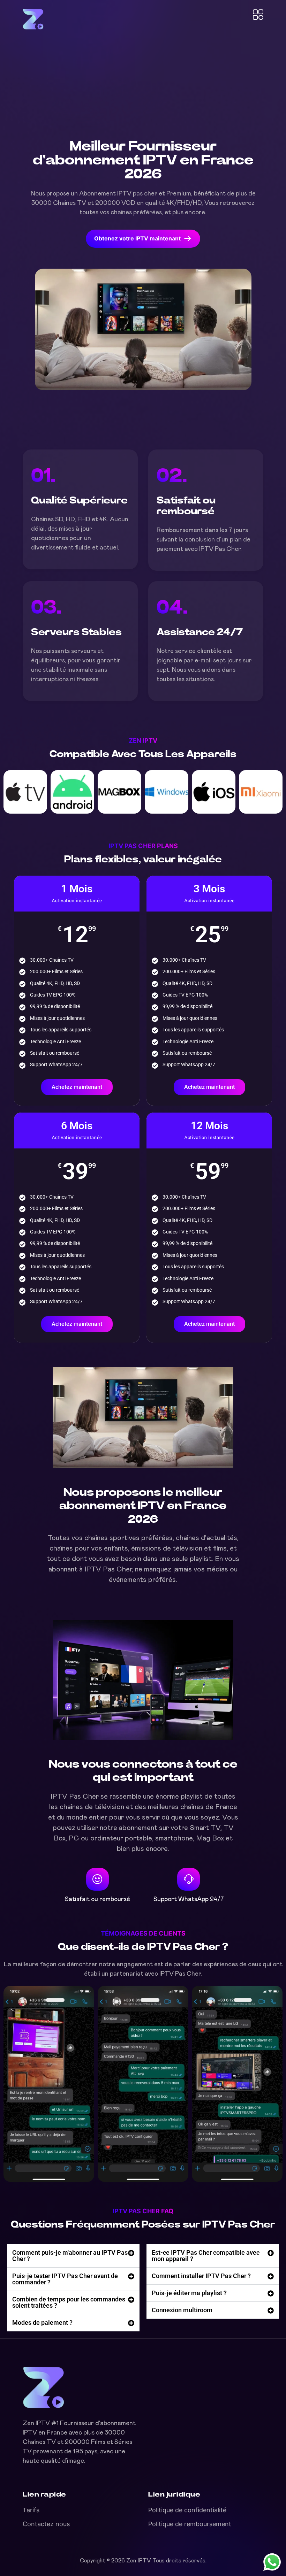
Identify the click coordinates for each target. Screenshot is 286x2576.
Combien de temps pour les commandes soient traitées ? (69, 2302)
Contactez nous (46, 2524)
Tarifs (31, 2510)
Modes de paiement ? (42, 2323)
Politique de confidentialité (187, 2510)
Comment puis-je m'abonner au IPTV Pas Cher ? (70, 2256)
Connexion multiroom (182, 2310)
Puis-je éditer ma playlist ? (189, 2293)
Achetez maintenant (77, 1087)
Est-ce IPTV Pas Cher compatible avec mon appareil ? (206, 2256)
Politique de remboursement (190, 2524)
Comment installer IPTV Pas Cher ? (201, 2276)
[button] (73, 2256)
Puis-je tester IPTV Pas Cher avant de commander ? (65, 2279)
